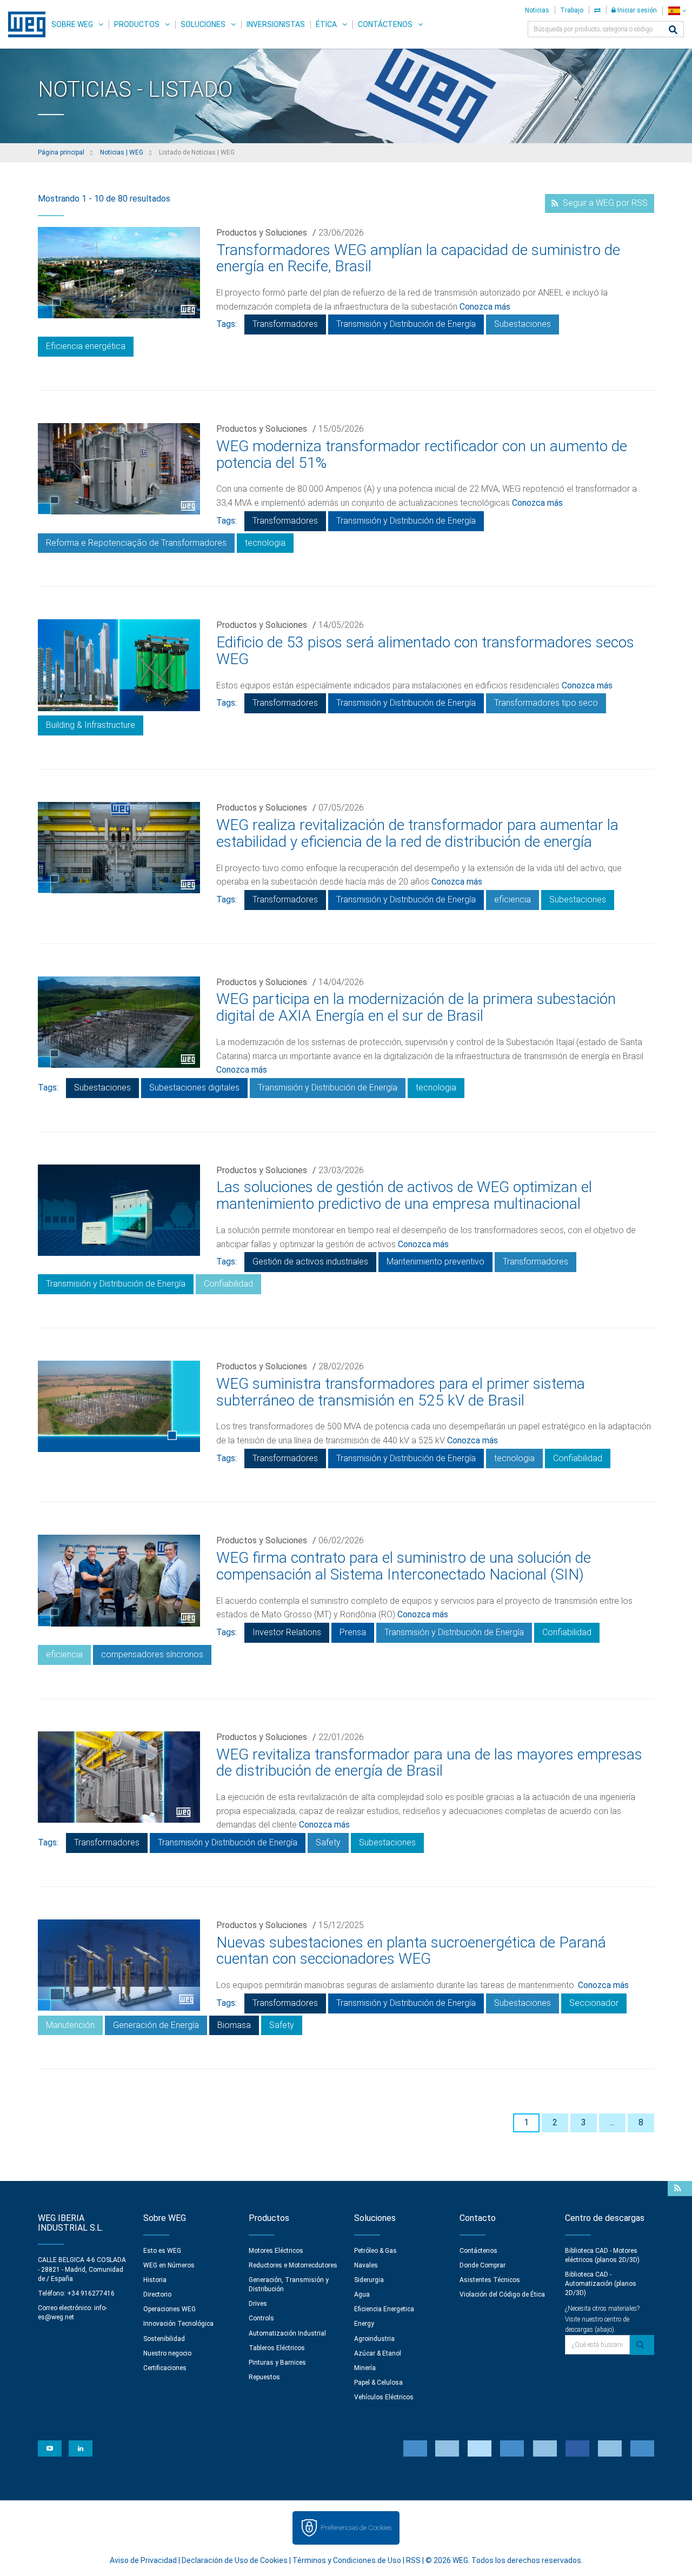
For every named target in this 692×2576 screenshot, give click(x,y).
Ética (326, 24)
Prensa (353, 1632)
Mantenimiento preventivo (435, 1262)
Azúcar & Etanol (378, 2353)
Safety (328, 1842)
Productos (137, 24)
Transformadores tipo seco (546, 703)
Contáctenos (385, 24)
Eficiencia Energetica (384, 2309)
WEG (23, 24)
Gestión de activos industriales (310, 1262)
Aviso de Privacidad (143, 2560)
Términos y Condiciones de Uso (347, 2560)
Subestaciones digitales (194, 1088)
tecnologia (265, 543)
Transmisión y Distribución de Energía (406, 324)
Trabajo (572, 10)
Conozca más (485, 307)
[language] (677, 11)
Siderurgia (369, 2280)
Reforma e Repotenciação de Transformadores (136, 543)
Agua (362, 2294)
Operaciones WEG (169, 2309)
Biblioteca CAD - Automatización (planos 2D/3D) (601, 2284)
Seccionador (594, 2003)
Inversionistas (276, 24)
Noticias (537, 10)
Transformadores (285, 324)
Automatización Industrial (287, 2333)
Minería (365, 2368)
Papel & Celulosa (378, 2383)
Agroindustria (374, 2339)
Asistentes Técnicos (490, 2280)
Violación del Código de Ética (502, 2294)
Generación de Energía (156, 2025)
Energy (364, 2324)
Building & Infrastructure (91, 725)
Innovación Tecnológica (178, 2324)
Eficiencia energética (86, 346)
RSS (413, 2560)
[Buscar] (673, 31)
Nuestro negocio (167, 2353)
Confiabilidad (228, 1284)
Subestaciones (523, 324)
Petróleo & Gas (375, 2251)
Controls (261, 2318)
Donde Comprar (483, 2265)
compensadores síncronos (152, 1654)
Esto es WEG (162, 2251)
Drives (258, 2304)
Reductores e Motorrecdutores (293, 2265)
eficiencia (513, 899)
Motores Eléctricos (276, 2251)
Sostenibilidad (164, 2339)
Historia (155, 2280)
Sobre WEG (72, 24)
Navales (366, 2265)
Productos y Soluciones (262, 233)
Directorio (157, 2294)
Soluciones (203, 24)
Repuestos (264, 2377)
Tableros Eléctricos (277, 2348)
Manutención (70, 2025)
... (612, 2122)
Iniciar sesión (636, 10)
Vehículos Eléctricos (384, 2397)
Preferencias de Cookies (356, 2528)
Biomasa (234, 2025)
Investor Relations (287, 1632)
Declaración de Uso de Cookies (235, 2560)
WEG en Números (169, 2265)
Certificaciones (165, 2368)
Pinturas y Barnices (277, 2363)
